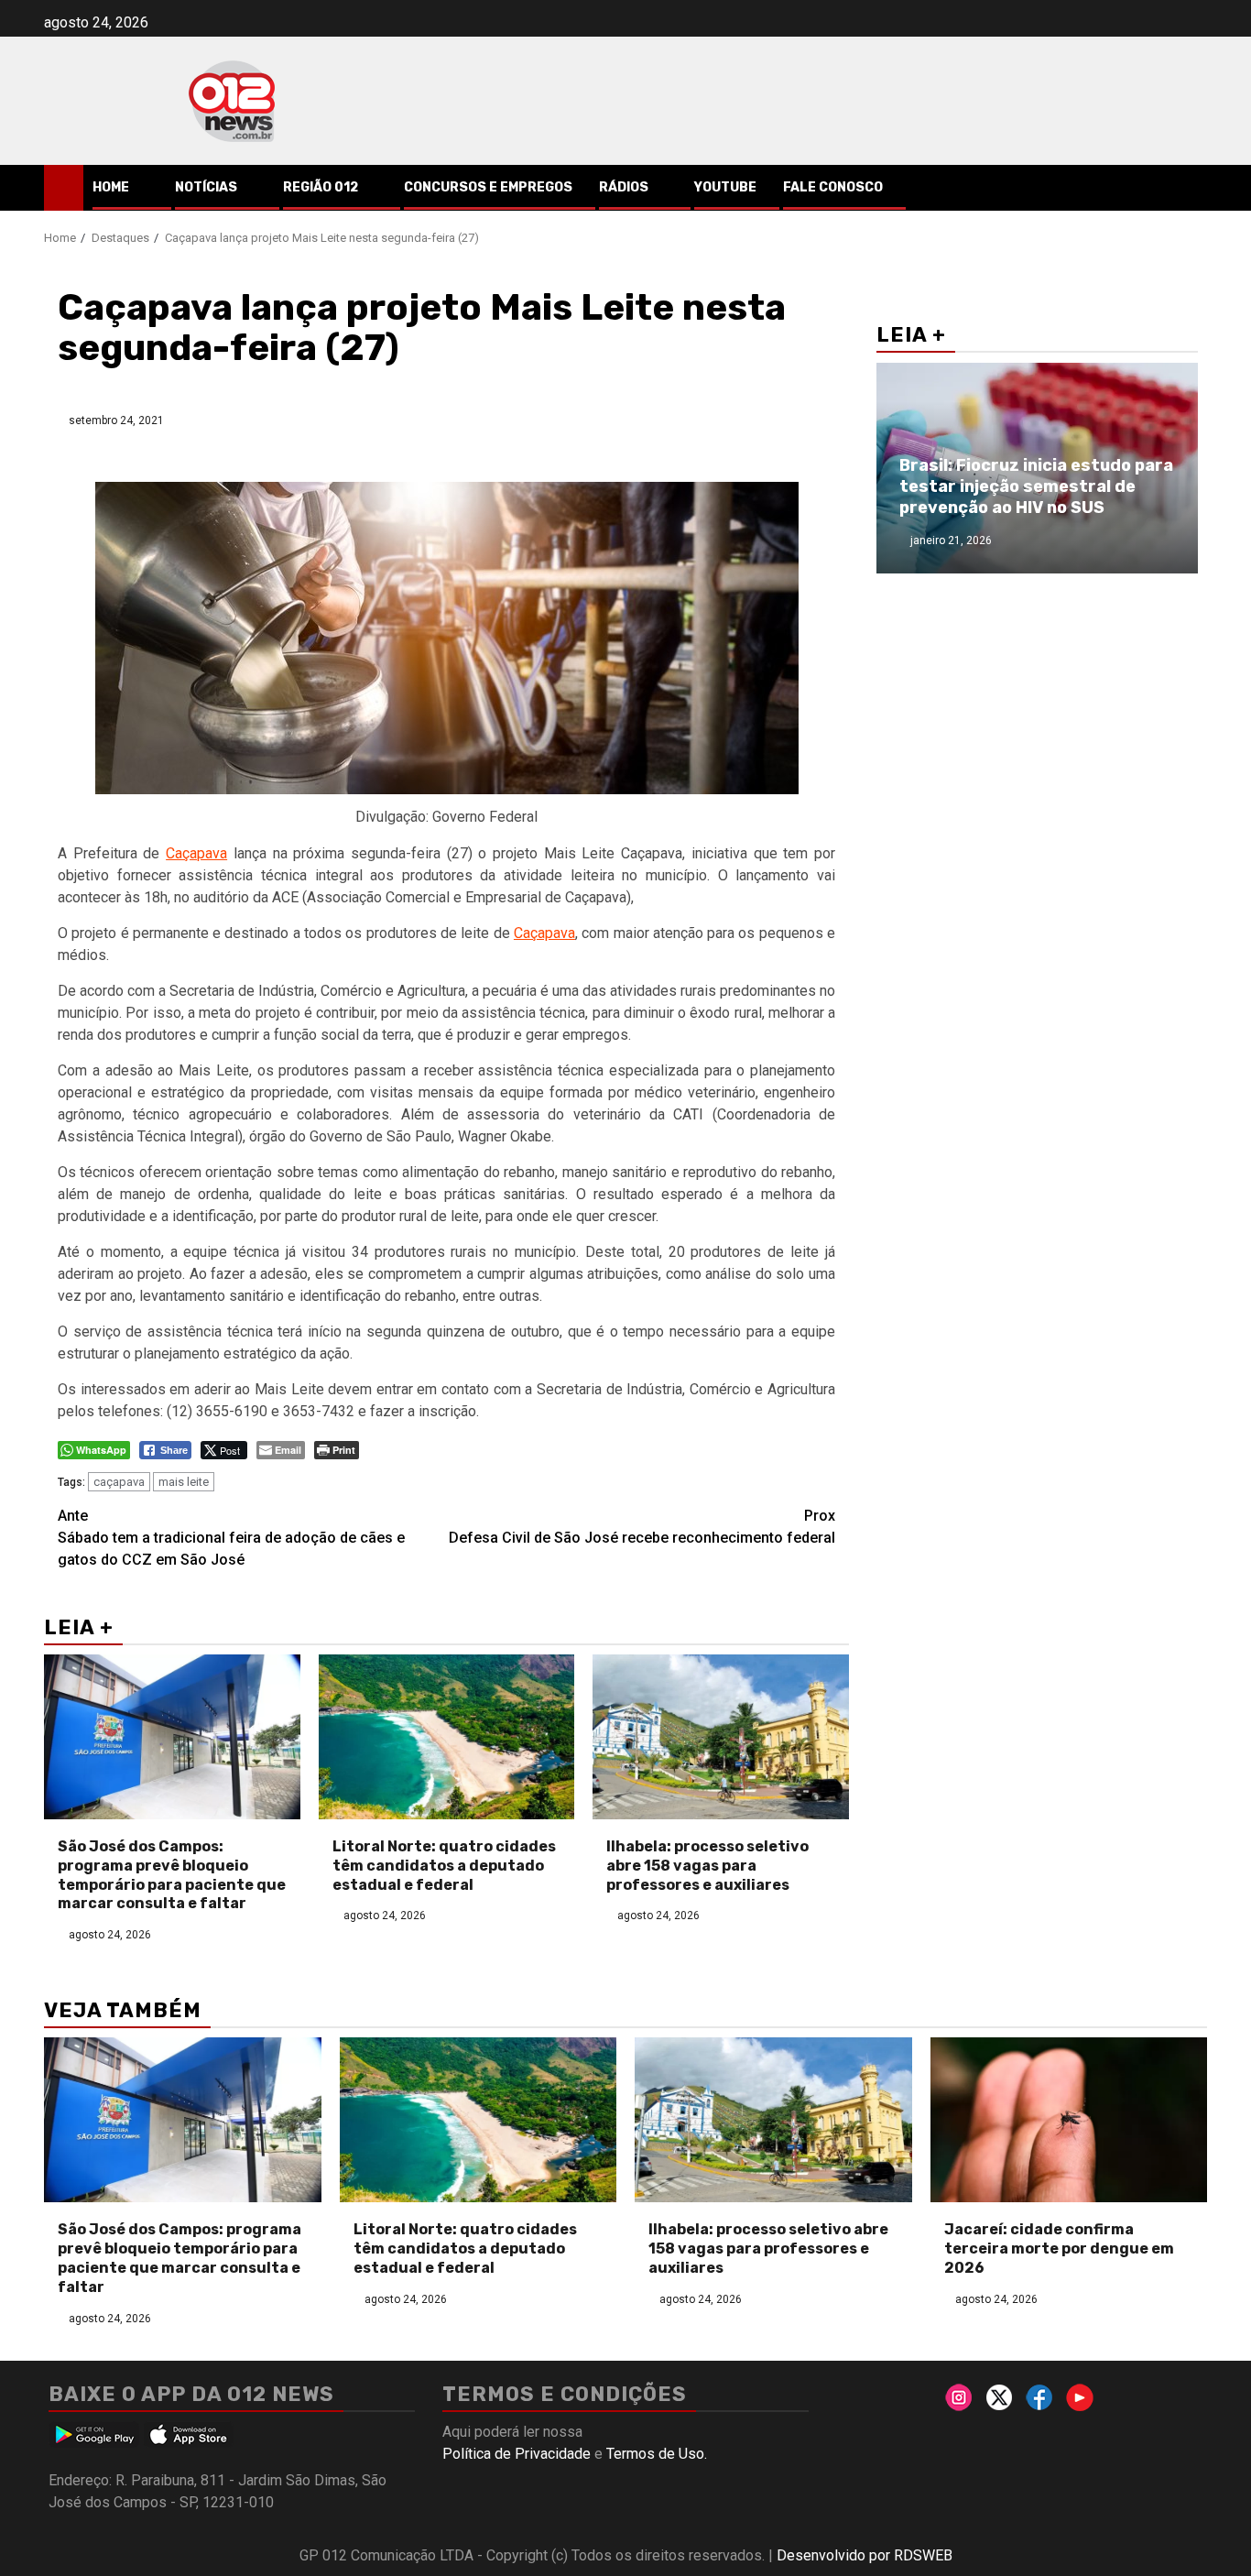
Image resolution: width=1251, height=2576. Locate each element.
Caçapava (196, 853)
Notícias (206, 187)
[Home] (64, 187)
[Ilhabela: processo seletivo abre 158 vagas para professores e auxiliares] (721, 1737)
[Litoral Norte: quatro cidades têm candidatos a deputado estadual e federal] (447, 1737)
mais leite (184, 1482)
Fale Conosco (833, 187)
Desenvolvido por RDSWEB (865, 2555)
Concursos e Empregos (488, 187)
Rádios (624, 187)
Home (111, 187)
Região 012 (321, 187)
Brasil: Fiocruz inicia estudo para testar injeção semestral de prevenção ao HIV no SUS (1036, 487)
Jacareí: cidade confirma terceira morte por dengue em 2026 (1059, 2249)
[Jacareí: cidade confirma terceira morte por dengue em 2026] (1069, 2120)
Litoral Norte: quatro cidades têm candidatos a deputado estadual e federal (444, 1866)
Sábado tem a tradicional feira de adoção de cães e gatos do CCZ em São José (231, 1538)
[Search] (1194, 188)
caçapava (119, 1482)
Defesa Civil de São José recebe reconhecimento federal (642, 1527)
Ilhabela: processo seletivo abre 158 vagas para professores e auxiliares (707, 1866)
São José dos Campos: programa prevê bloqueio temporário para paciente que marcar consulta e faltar (172, 1875)
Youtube (725, 187)
